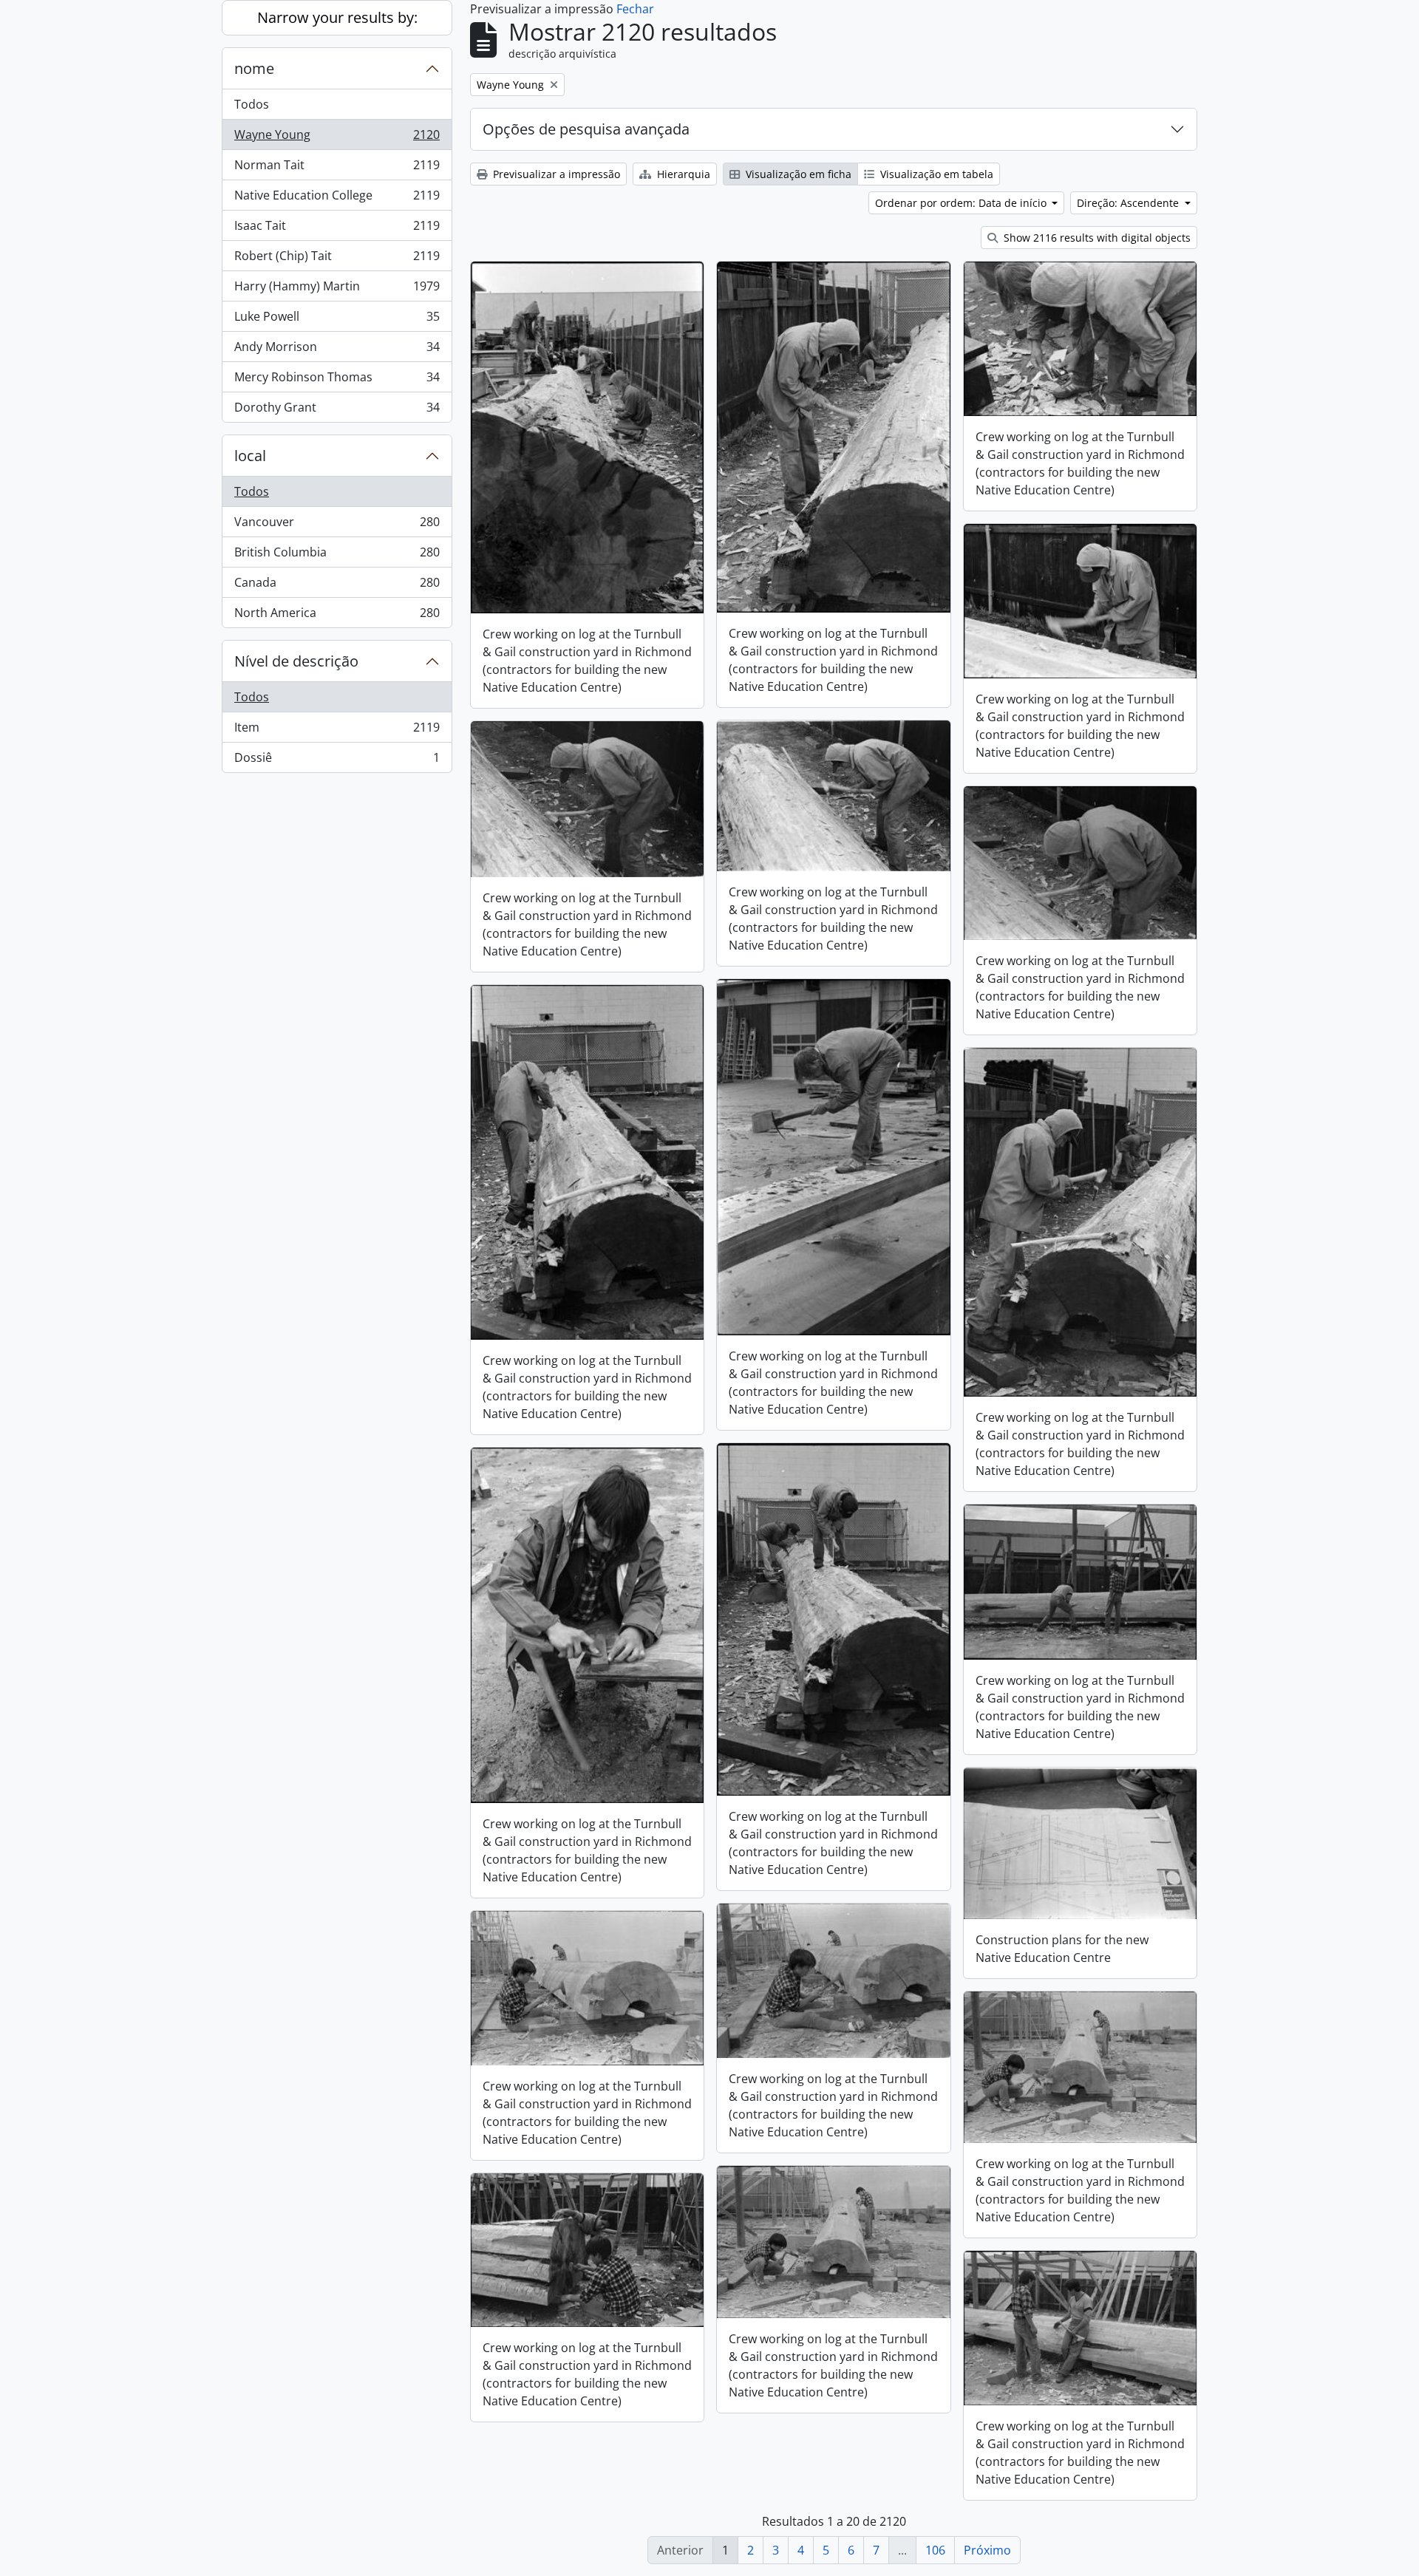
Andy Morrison (337, 350)
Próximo (987, 2550)
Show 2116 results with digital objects (1096, 238)
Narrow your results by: (337, 17)
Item (337, 731)
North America (337, 616)
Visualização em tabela (935, 174)
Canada (337, 586)
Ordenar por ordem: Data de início (962, 203)
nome (254, 68)
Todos (252, 104)
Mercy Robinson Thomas (337, 381)
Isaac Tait (337, 229)
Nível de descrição (296, 661)
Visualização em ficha (797, 174)
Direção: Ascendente (1129, 203)
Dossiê (337, 761)
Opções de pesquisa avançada (586, 129)
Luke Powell (337, 320)
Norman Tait (337, 168)
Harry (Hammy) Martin (337, 290)
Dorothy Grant (337, 410)
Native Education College (337, 199)
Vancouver (337, 525)
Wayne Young (337, 138)
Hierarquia (682, 174)
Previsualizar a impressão (555, 174)
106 (935, 2550)
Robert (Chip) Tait (337, 259)
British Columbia (337, 556)
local (250, 456)
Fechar (635, 9)
